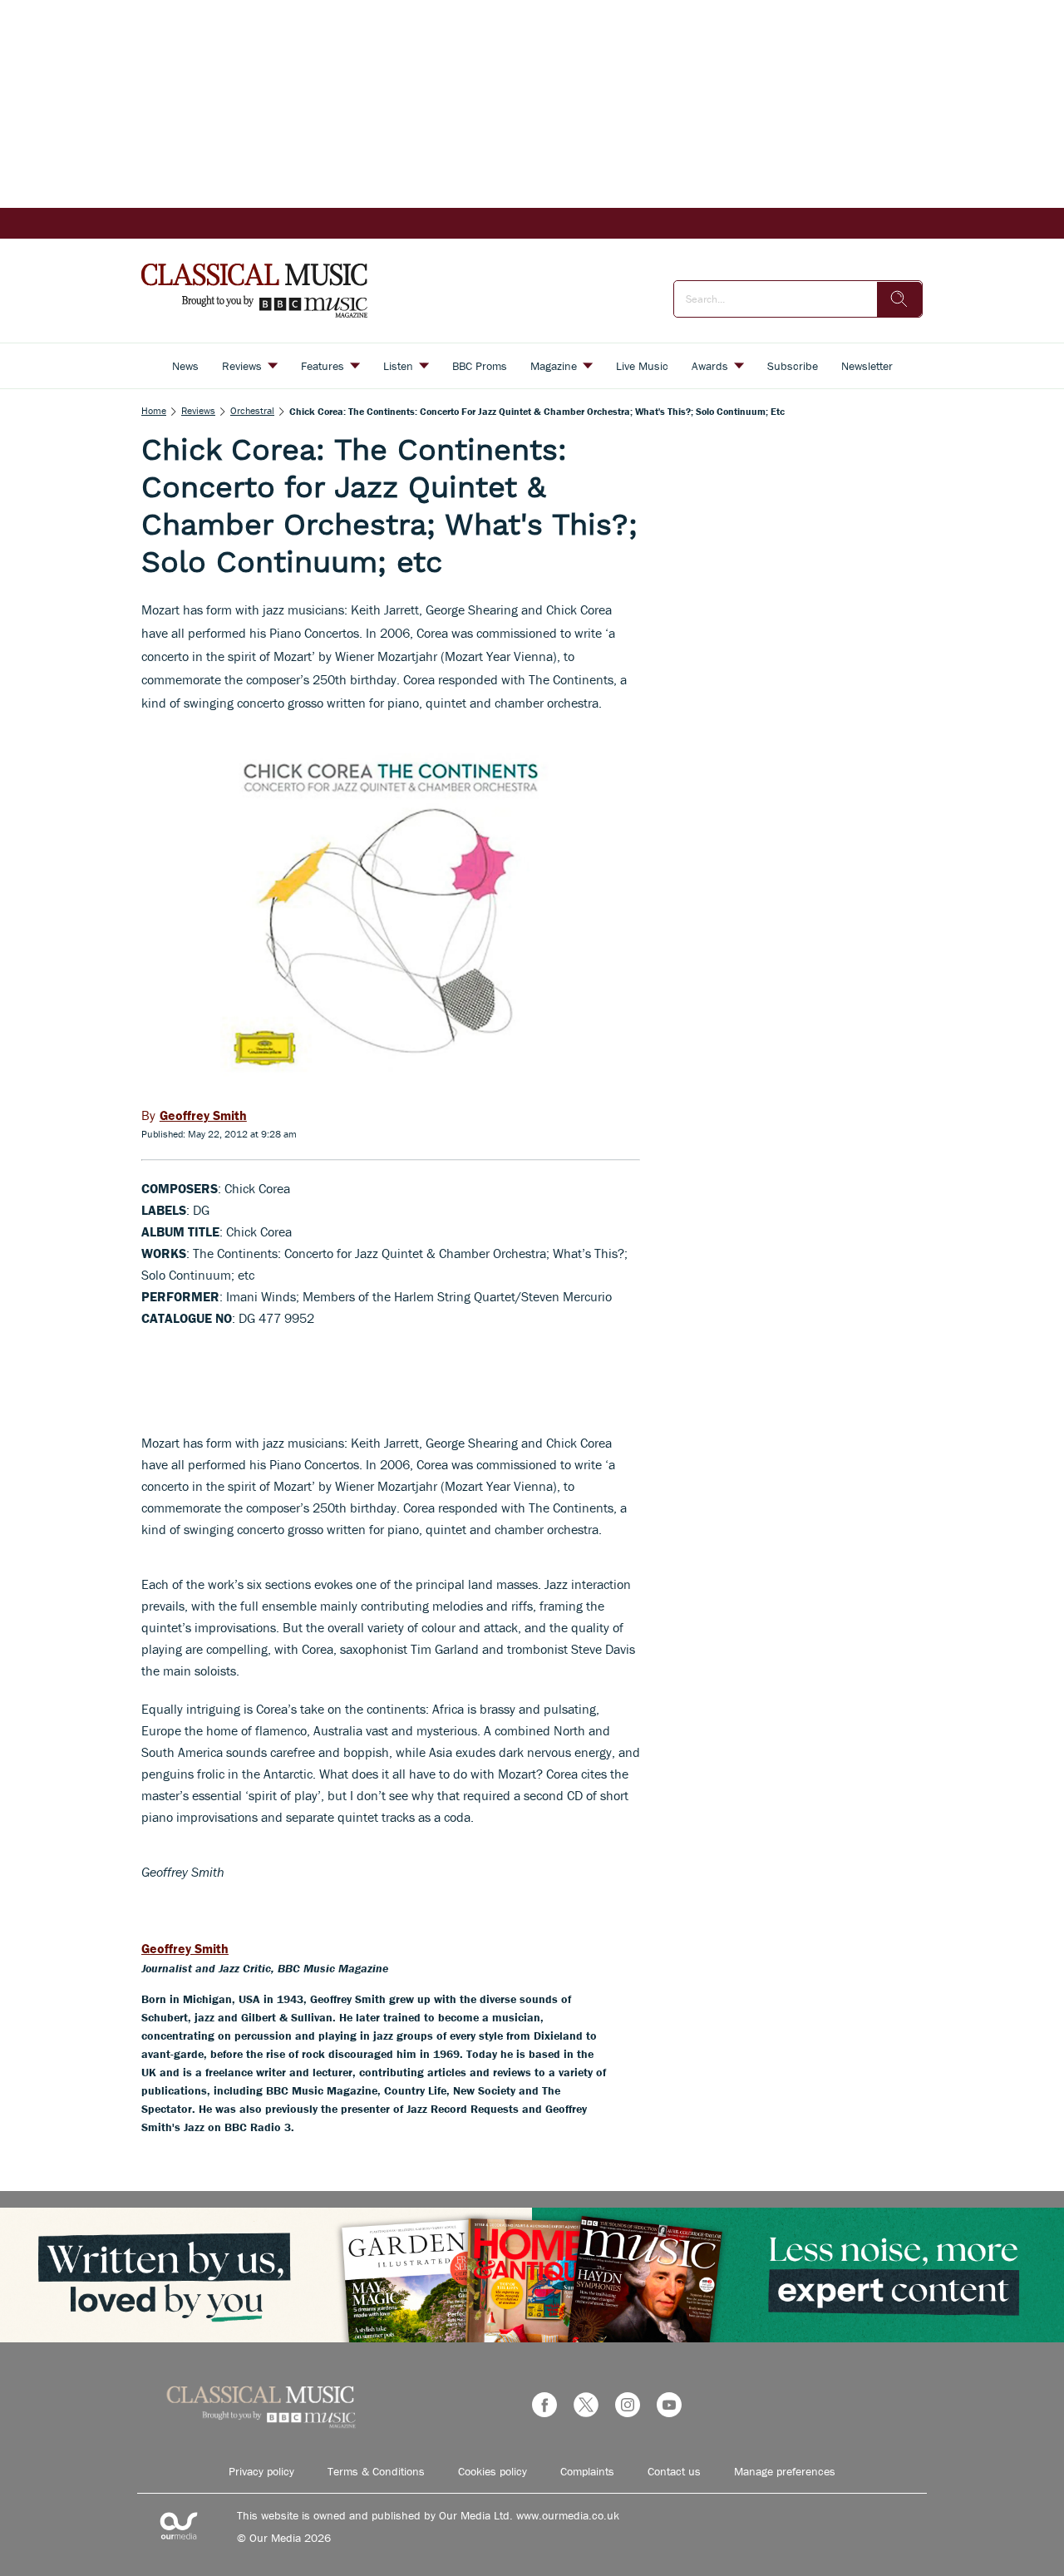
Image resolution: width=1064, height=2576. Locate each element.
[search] (899, 299)
